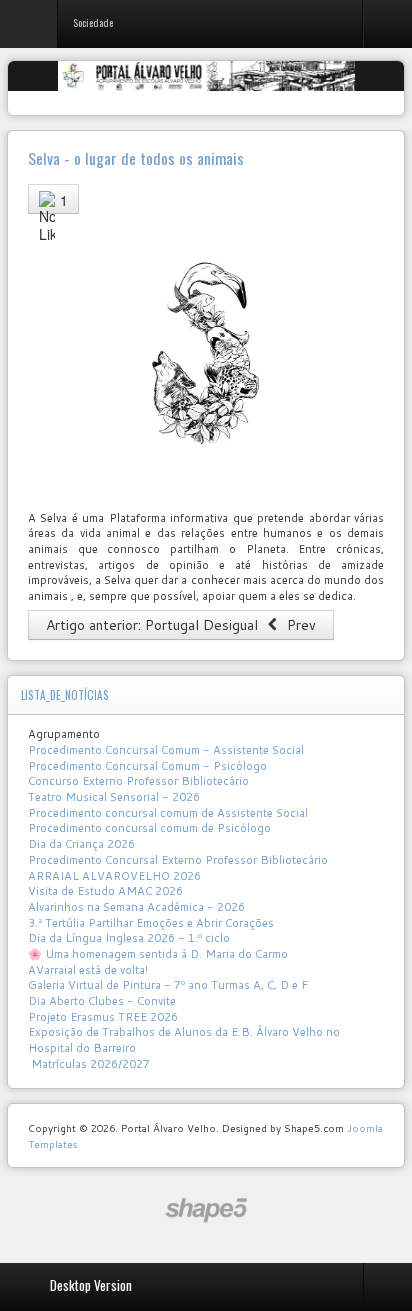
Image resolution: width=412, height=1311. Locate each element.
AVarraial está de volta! (89, 970)
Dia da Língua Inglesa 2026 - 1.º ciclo (129, 938)
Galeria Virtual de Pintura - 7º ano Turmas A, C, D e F (168, 985)
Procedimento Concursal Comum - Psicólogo (147, 766)
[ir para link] (206, 354)
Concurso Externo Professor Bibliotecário (138, 781)
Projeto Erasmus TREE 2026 (103, 1017)
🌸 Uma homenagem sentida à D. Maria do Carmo (158, 954)
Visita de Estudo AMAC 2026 (105, 891)
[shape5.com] (206, 1210)
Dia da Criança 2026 (81, 844)
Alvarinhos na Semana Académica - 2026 (136, 907)
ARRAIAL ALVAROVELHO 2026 (114, 876)
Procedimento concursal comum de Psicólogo (149, 828)
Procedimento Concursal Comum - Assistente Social (166, 750)
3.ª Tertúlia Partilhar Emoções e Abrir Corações (151, 923)
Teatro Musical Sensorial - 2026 (114, 797)
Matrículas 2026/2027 (89, 1064)
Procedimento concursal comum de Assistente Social (168, 813)
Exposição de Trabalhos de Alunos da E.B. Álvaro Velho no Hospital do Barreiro (184, 1040)
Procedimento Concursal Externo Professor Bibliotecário (178, 860)
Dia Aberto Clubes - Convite (102, 1001)
